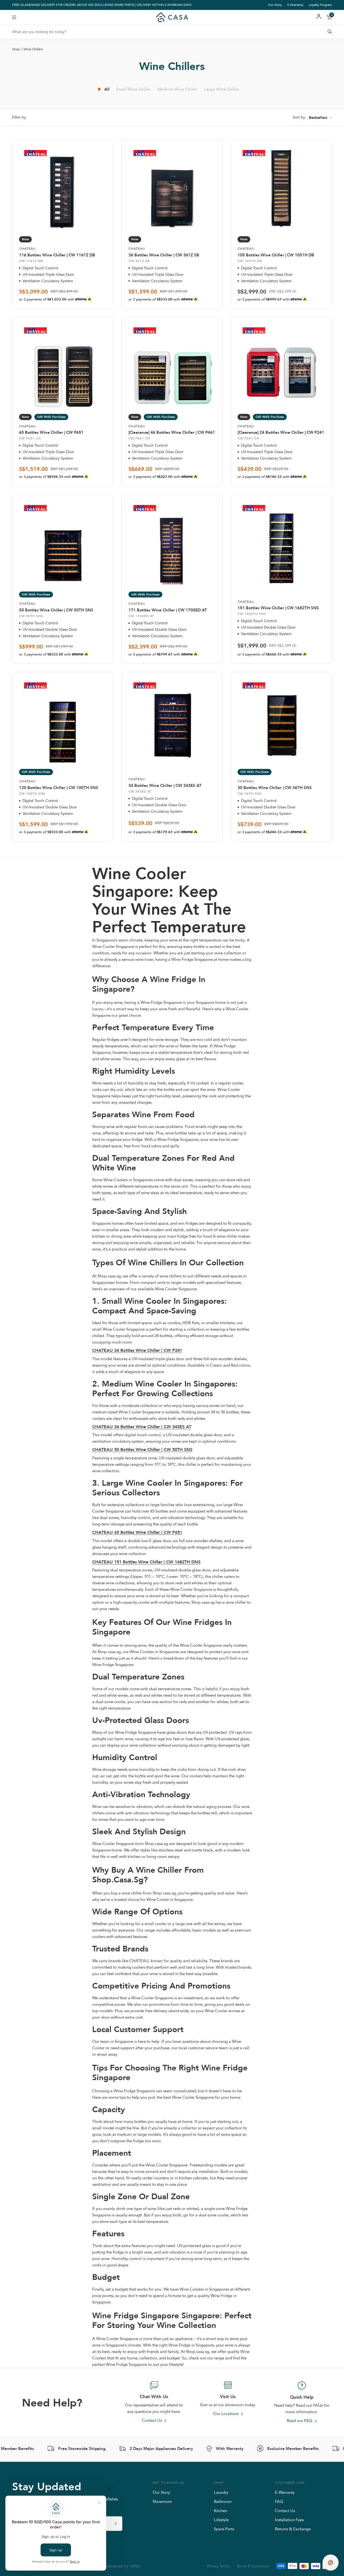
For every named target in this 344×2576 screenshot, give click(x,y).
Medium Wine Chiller (178, 89)
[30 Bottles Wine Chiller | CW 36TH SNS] (281, 721)
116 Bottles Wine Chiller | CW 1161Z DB (57, 255)
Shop (16, 49)
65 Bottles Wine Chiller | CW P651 (51, 432)
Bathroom (223, 2501)
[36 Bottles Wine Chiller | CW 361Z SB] (172, 189)
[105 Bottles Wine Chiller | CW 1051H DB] (281, 189)
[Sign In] (319, 17)
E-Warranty (295, 5)
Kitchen (221, 2511)
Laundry (221, 2492)
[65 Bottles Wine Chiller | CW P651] (63, 366)
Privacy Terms (218, 2566)
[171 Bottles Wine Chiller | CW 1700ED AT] (172, 544)
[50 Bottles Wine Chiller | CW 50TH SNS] (63, 544)
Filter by (19, 117)
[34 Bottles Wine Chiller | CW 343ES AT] (172, 721)
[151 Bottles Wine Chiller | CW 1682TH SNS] (281, 544)
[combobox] (172, 32)
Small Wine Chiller (133, 89)
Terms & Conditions (253, 2566)
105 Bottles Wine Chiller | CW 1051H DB (276, 255)
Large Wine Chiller (222, 89)
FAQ (279, 2501)
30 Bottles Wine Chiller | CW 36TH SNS (275, 788)
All (107, 89)
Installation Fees (289, 2520)
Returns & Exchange (293, 2529)
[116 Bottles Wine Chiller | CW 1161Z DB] (63, 189)
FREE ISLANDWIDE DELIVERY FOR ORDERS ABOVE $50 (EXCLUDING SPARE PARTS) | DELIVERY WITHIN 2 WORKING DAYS (102, 5)
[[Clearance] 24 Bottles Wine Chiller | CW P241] (281, 366)
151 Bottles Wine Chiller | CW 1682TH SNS (278, 608)
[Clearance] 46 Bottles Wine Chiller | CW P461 (172, 432)
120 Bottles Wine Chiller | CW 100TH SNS (59, 788)
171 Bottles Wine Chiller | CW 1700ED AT (168, 610)
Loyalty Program (320, 5)
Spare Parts (224, 2529)
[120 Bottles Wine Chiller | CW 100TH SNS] (63, 721)
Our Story (275, 5)
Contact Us (285, 2511)
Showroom (162, 2501)
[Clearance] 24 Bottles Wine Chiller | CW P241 (281, 432)
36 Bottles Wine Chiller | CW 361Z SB (164, 255)
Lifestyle (221, 2520)
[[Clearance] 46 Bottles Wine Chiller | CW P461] (172, 366)
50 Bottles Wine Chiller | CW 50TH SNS (56, 610)
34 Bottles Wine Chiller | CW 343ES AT (165, 786)
